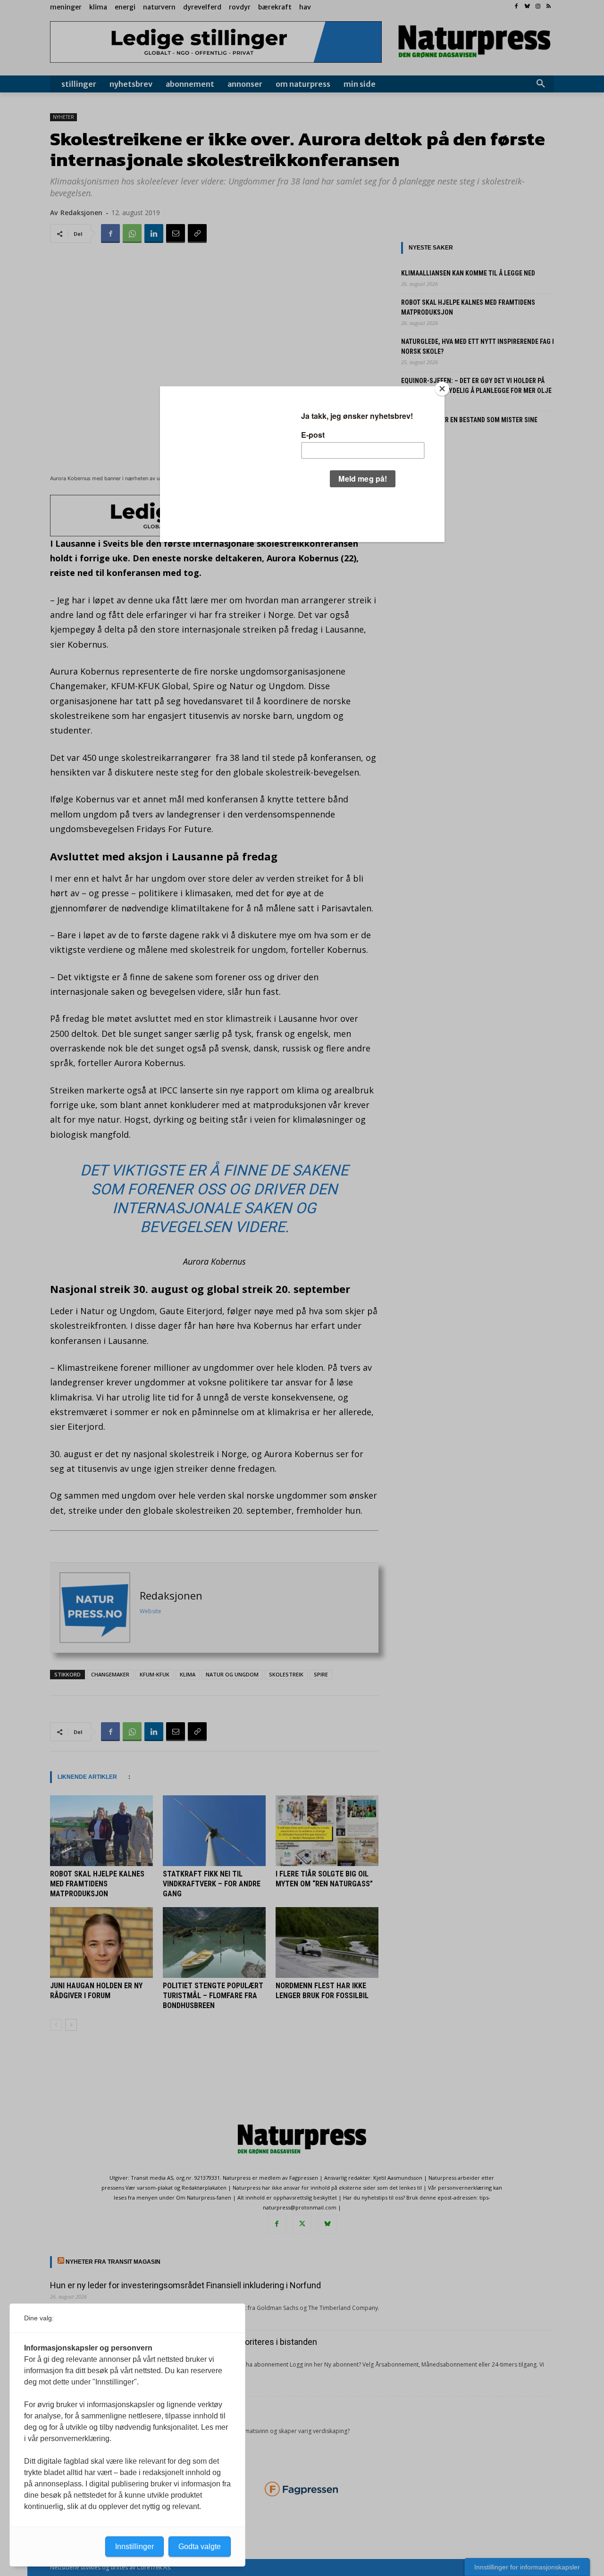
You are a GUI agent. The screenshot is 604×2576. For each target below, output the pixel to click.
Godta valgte (200, 2547)
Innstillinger (134, 2547)
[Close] (442, 389)
